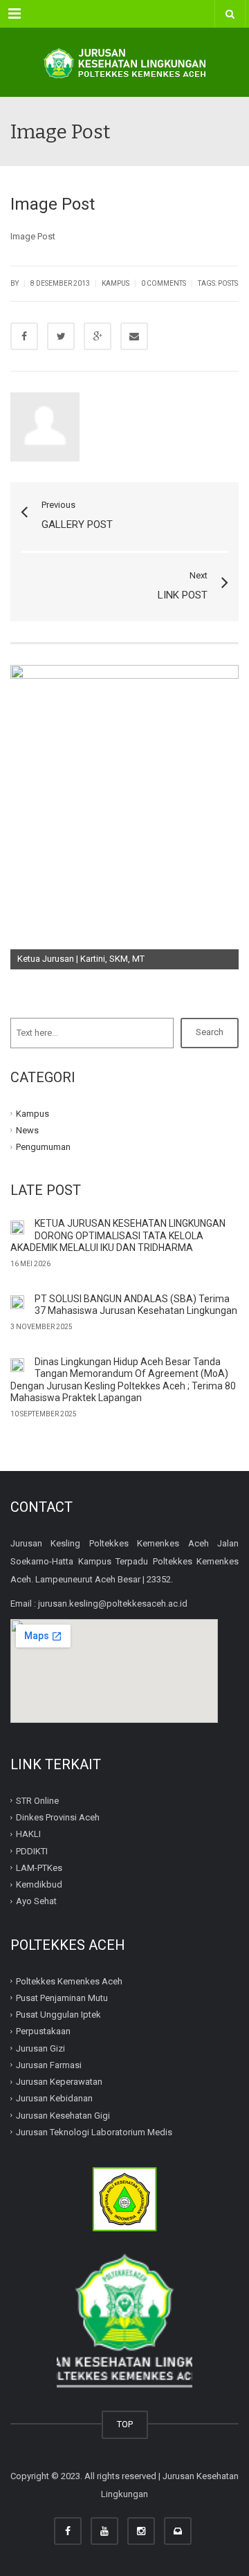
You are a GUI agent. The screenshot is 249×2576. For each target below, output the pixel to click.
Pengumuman (43, 1147)
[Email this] (134, 336)
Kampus (116, 283)
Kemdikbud (39, 1884)
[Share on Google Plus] (98, 336)
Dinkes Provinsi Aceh (58, 1817)
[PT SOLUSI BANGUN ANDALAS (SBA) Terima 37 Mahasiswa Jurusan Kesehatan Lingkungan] (17, 1302)
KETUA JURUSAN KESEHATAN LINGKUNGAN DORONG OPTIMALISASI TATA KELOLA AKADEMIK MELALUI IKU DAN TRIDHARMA (118, 1235)
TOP (125, 2424)
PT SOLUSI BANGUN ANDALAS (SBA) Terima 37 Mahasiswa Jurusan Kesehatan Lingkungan (136, 1305)
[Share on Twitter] (61, 336)
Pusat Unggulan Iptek (58, 2015)
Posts (228, 283)
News (27, 1130)
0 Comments (164, 283)
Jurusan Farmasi (49, 2065)
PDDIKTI (32, 1851)
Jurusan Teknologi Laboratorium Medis (94, 2132)
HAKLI (28, 1834)
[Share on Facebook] (24, 336)
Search (210, 1032)
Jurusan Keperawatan (59, 2082)
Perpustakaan (43, 2031)
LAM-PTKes (39, 1868)
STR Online (37, 1801)
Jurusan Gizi (40, 2048)
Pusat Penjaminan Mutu (62, 1998)
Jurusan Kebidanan (54, 2098)
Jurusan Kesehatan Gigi (63, 2115)
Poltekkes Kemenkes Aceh (69, 1981)
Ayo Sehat (36, 1901)
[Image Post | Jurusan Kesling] (124, 62)
